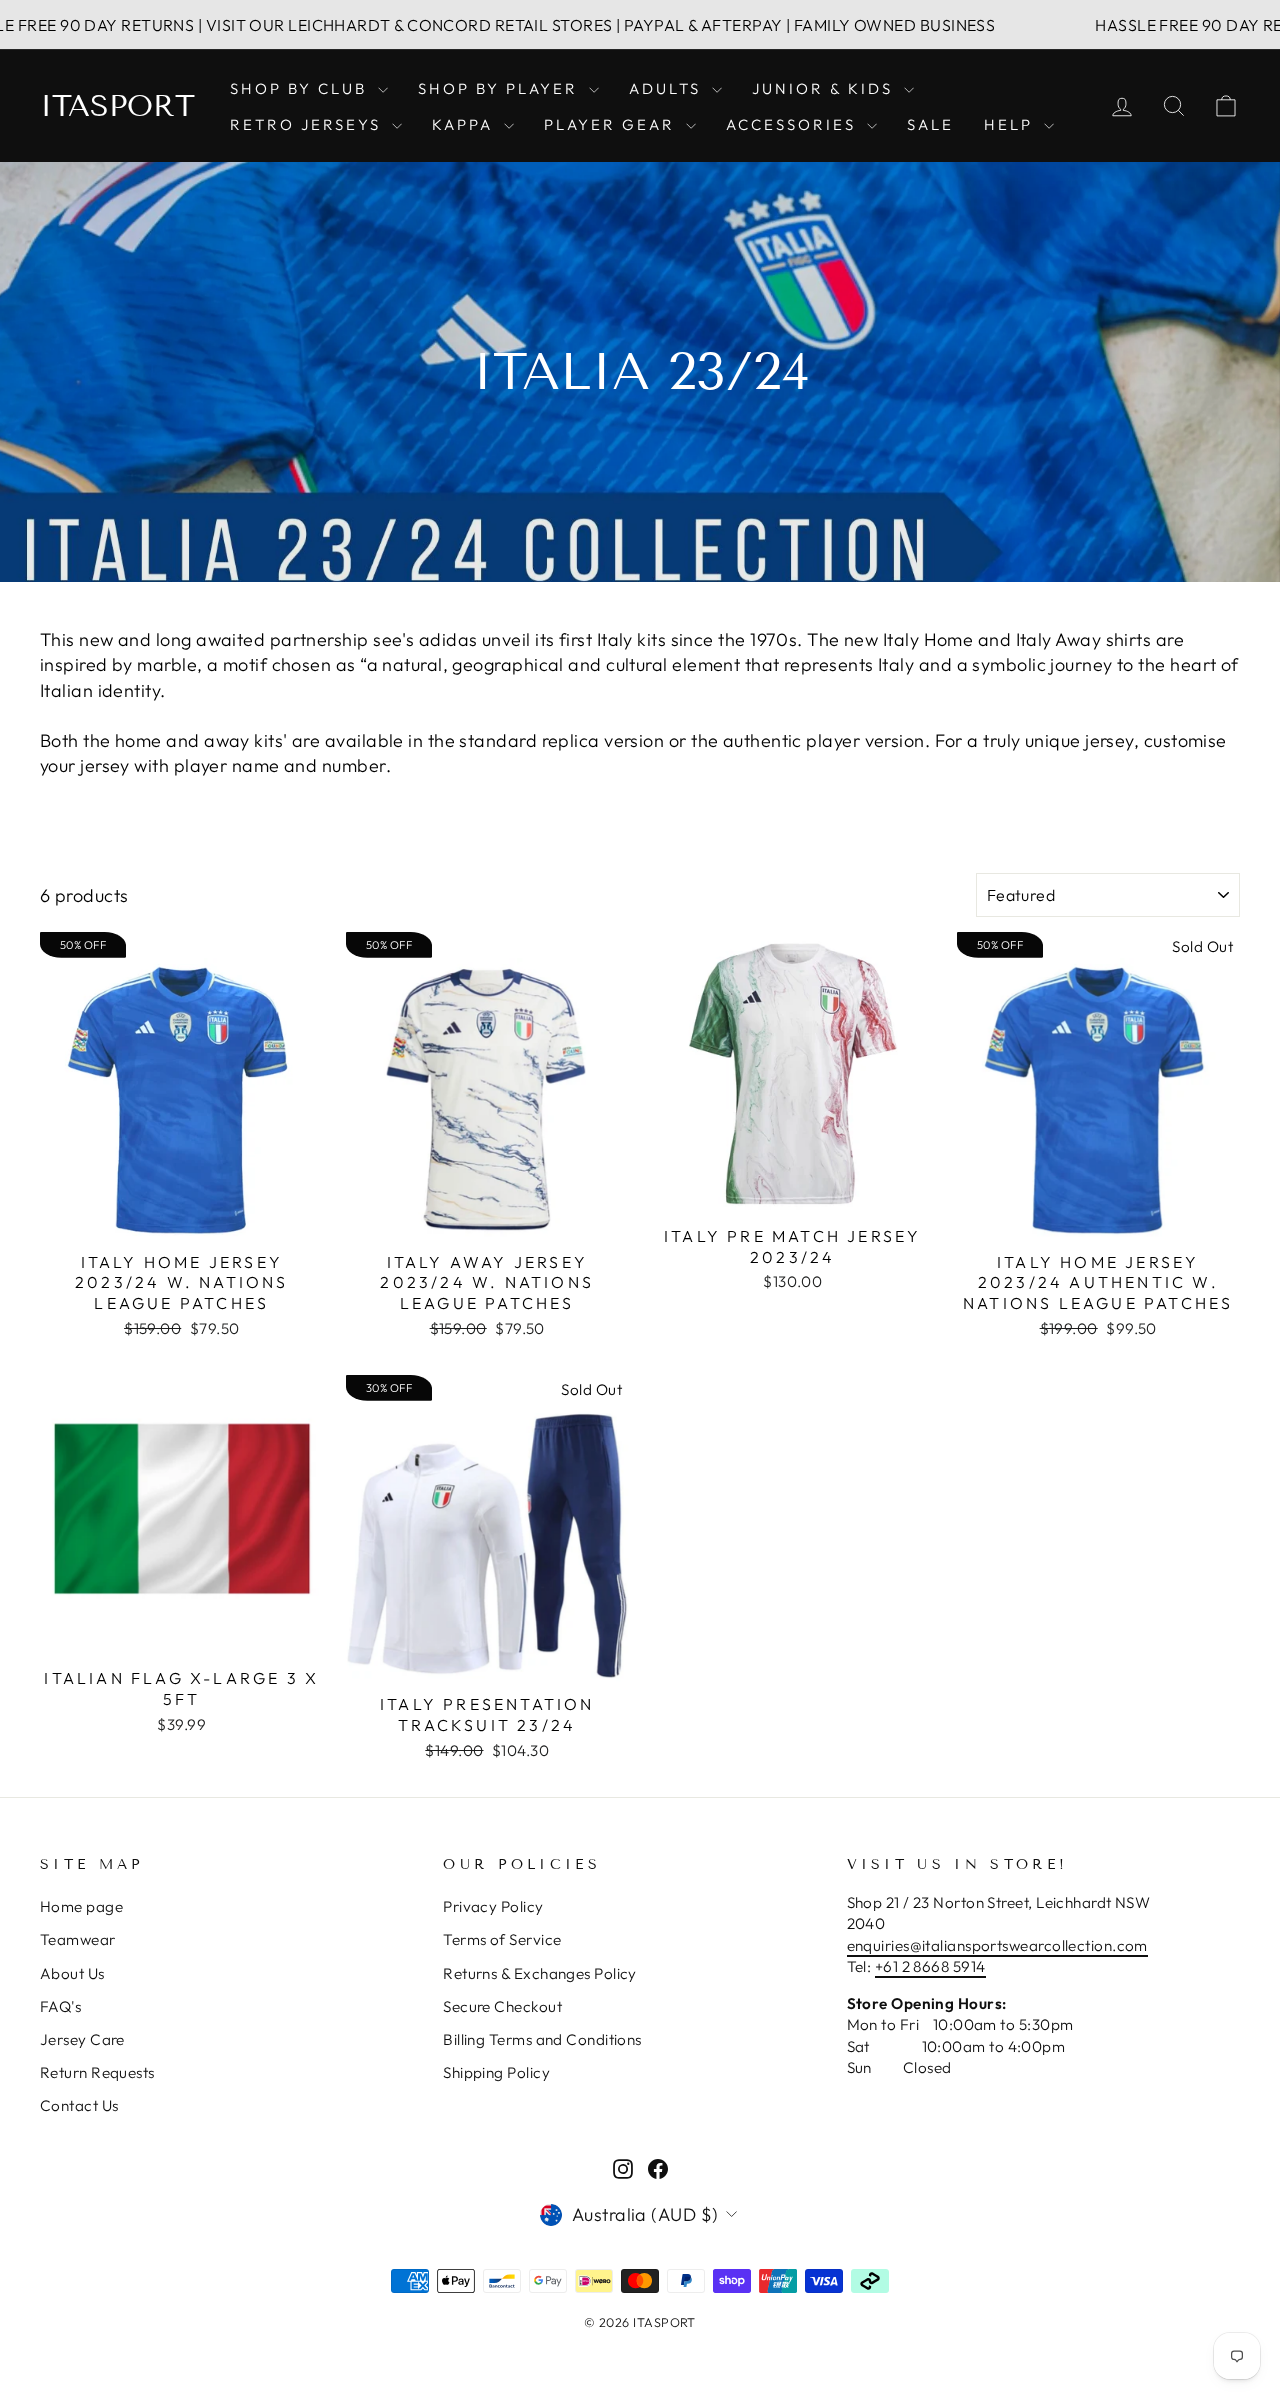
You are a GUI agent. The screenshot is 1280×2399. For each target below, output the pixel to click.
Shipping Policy (496, 2072)
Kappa (465, 124)
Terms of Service (502, 1939)
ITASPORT (117, 106)
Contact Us (79, 2105)
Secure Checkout (502, 2006)
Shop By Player (501, 88)
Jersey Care (82, 2039)
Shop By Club (301, 88)
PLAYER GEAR (612, 124)
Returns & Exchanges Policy (540, 1973)
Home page (81, 1906)
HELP (1011, 124)
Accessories (794, 124)
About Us (72, 1973)
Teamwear (78, 1939)
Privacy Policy (493, 1906)
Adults (668, 88)
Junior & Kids (825, 88)
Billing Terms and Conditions (542, 2039)
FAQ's (60, 2006)
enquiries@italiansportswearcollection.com (997, 1945)
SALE (930, 124)
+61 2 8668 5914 (930, 1966)
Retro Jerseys (308, 124)
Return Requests (97, 2072)
